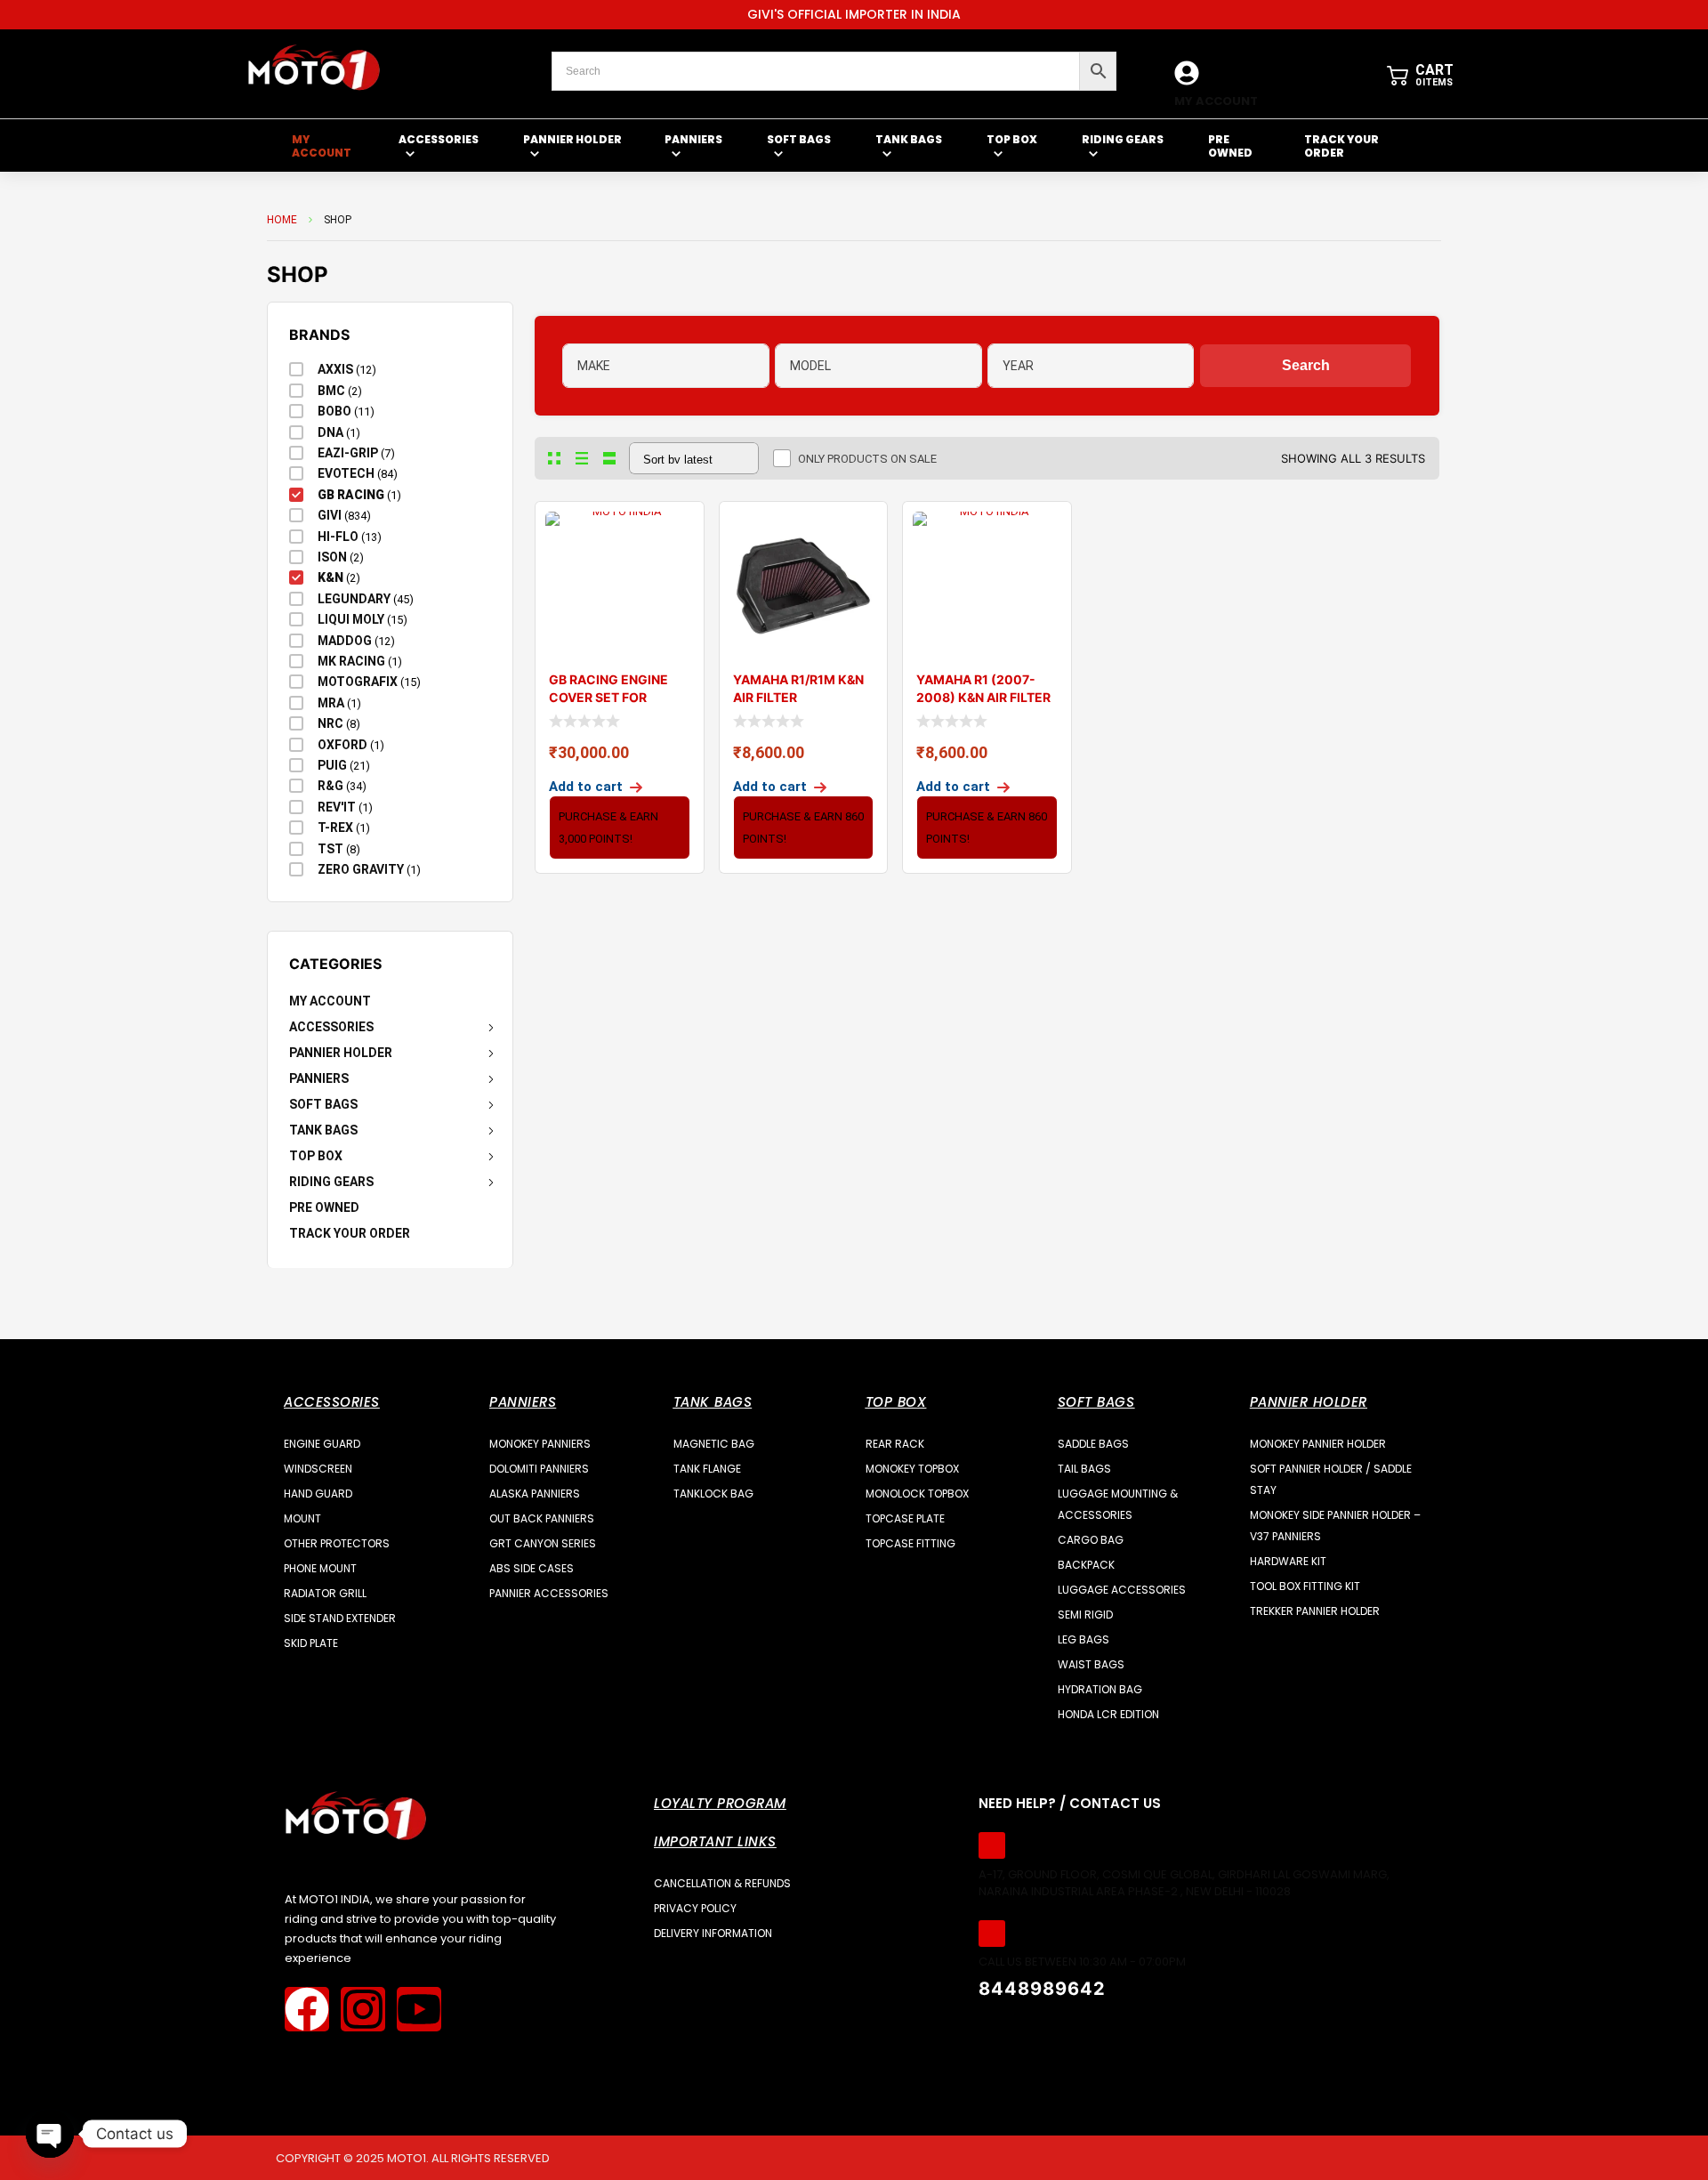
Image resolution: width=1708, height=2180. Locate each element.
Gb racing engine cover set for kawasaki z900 (608, 697)
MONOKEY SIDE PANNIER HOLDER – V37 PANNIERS (1335, 1526)
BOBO (334, 411)
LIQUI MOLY (351, 619)
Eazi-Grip (348, 453)
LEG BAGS (1084, 1639)
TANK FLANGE (707, 1469)
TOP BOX (316, 1156)
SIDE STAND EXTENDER (340, 1618)
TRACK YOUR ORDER (350, 1233)
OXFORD (342, 745)
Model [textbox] (810, 366)
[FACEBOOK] (307, 2009)
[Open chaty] (50, 2134)
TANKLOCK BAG (713, 1494)
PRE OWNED (324, 1207)
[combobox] (666, 366)
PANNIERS (319, 1078)
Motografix (358, 682)
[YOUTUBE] (419, 2009)
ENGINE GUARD (322, 1444)
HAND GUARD (318, 1494)
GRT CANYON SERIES (543, 1543)
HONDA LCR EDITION (1108, 1714)
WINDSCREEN (318, 1469)
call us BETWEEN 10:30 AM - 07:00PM (1082, 1962)
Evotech (346, 473)
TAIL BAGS (1084, 1469)
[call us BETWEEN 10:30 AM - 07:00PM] (992, 1934)
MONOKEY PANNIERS (540, 1444)
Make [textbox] (594, 366)
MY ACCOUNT (1216, 101)
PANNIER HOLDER (341, 1053)
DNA (330, 432)
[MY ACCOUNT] (1187, 73)
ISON (332, 557)
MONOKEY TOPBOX (912, 1469)
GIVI (330, 515)
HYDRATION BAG (1100, 1689)
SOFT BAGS (323, 1104)
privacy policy (695, 1908)
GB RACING (351, 495)
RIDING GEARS (331, 1182)
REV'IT (337, 807)
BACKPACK (1086, 1565)
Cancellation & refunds (722, 1883)
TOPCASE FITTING (910, 1543)
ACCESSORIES (331, 1027)
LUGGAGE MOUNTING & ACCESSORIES (1118, 1504)
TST (330, 849)
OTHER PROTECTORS (337, 1543)
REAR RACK (895, 1444)
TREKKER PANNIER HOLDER (1315, 1611)
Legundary (354, 599)
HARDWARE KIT (1288, 1561)
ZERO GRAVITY (361, 869)
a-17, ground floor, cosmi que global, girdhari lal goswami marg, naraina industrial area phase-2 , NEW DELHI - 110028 (1184, 1883)
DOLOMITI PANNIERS (539, 1469)
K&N (330, 577)
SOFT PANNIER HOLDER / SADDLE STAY (1331, 1479)
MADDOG (345, 641)
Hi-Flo (338, 537)
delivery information (713, 1933)
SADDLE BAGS (1093, 1444)
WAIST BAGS (1091, 1664)
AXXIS (335, 369)
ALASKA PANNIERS (535, 1494)
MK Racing (351, 661)
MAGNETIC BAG (714, 1444)
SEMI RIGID (1085, 1615)
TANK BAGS (323, 1130)
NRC (330, 723)
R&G (330, 786)
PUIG (332, 765)
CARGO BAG (1091, 1540)
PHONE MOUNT (320, 1568)
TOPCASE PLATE (905, 1518)
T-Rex (335, 828)
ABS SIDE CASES (532, 1568)
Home (282, 220)
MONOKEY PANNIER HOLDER (1318, 1444)
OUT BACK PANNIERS (542, 1518)
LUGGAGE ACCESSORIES (1122, 1590)
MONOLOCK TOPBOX (917, 1494)
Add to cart (586, 787)
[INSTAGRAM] (363, 2009)
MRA (331, 703)
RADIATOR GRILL (325, 1593)
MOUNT (302, 1518)
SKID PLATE (311, 1643)
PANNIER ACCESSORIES (549, 1593)
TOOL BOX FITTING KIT (1305, 1586)
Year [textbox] (1018, 366)
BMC (331, 391)
